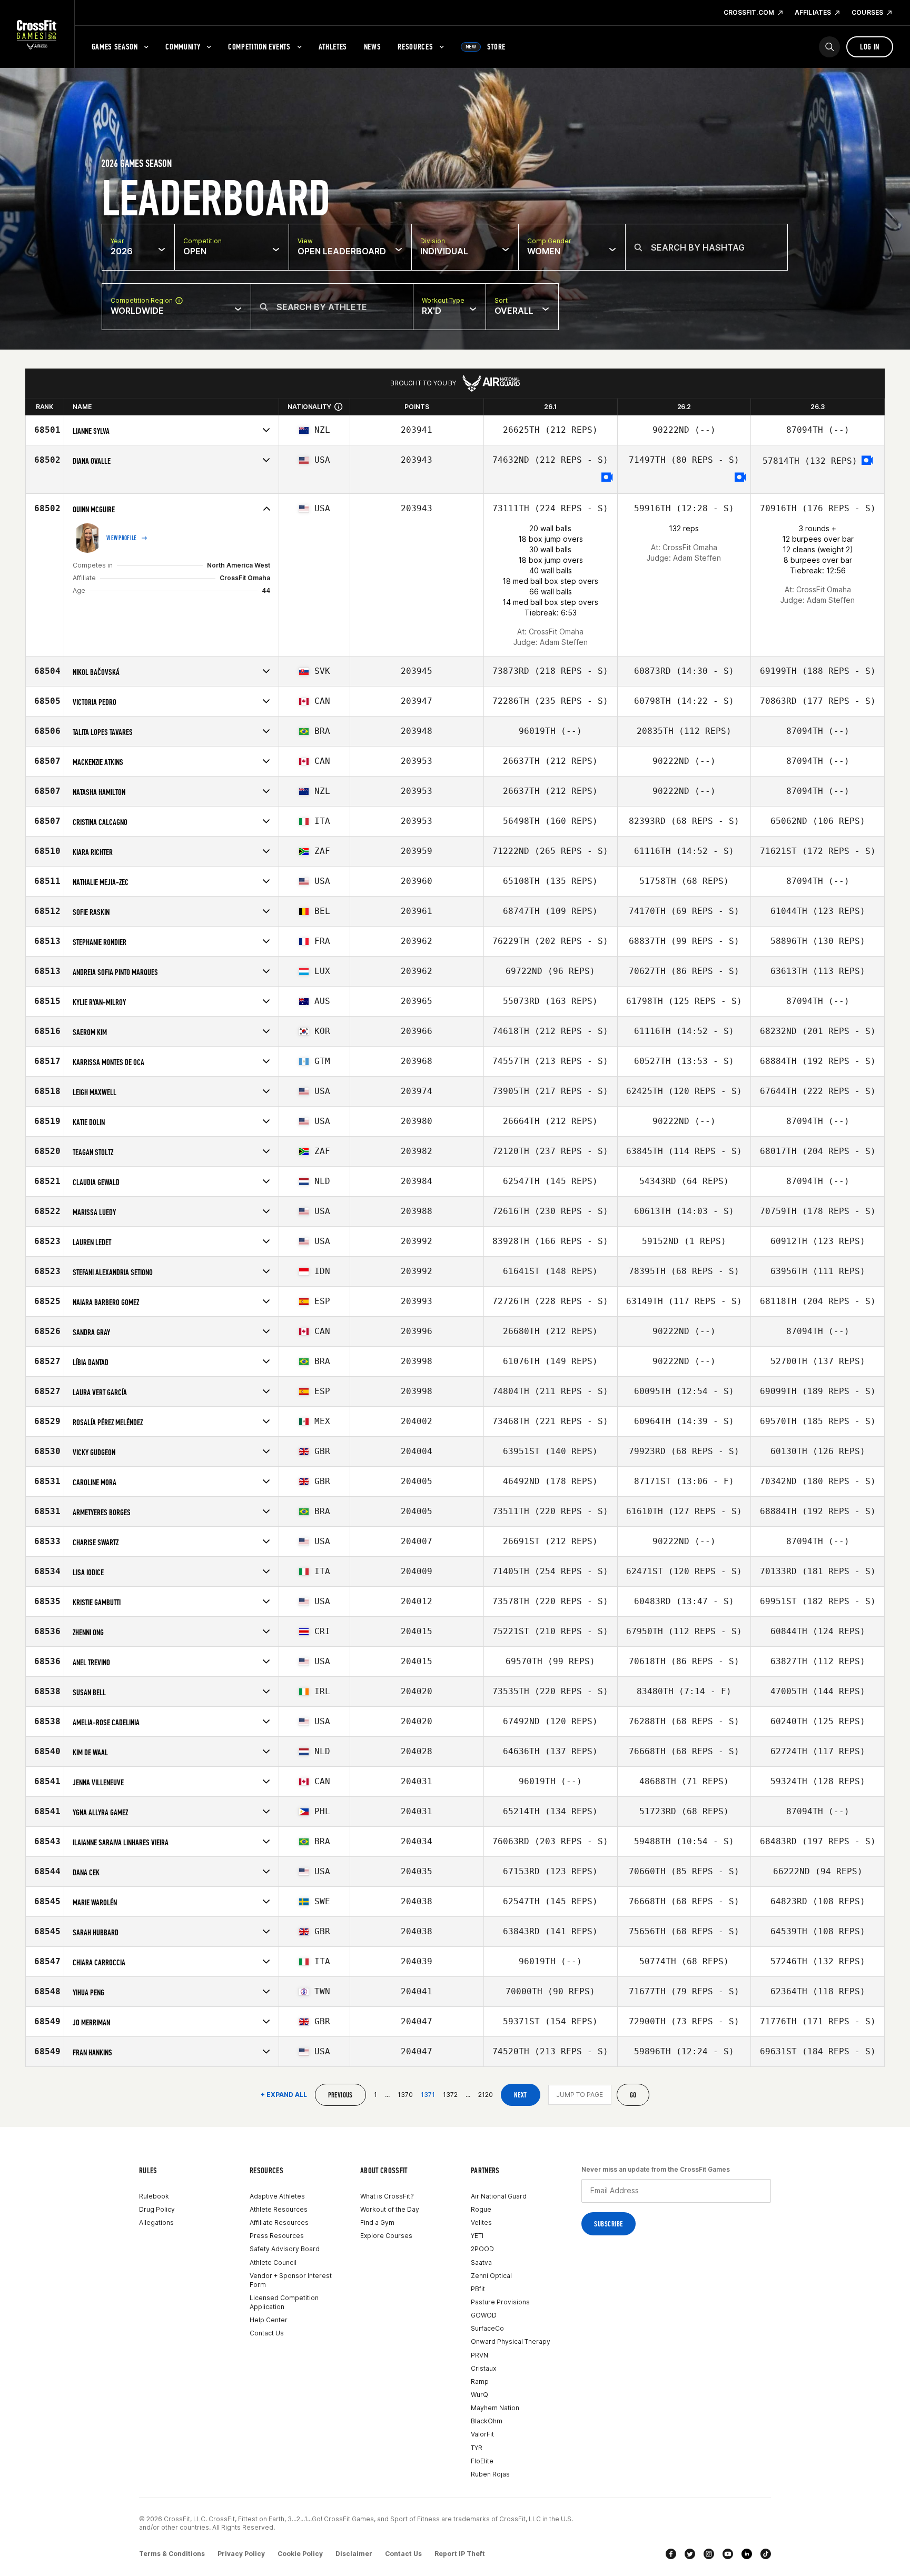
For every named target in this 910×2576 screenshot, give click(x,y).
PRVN (479, 2355)
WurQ (479, 2395)
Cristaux (483, 2368)
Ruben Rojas (490, 2474)
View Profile (122, 538)
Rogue (481, 2209)
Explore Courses (386, 2236)
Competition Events (259, 47)
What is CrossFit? (387, 2196)
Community (183, 47)
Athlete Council (273, 2262)
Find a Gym (377, 2222)
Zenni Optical (491, 2276)
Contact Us (267, 2333)
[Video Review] (607, 478)
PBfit (478, 2289)
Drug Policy (157, 2209)
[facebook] (671, 2554)
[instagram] (709, 2554)
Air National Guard (499, 2196)
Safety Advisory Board (285, 2249)
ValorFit (482, 2434)
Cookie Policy (300, 2554)
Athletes (333, 47)
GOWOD (484, 2315)
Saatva (481, 2262)
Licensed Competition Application (284, 2302)
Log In (870, 47)
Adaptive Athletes (277, 2196)
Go (633, 2095)
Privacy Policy (241, 2554)
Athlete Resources (279, 2209)
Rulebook (154, 2196)
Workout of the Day (390, 2209)
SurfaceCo (487, 2328)
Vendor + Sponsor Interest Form (291, 2280)
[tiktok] (766, 2554)
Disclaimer (354, 2554)
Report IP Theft (460, 2554)
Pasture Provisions (500, 2302)
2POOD (482, 2249)
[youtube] (728, 2554)
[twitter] (690, 2554)
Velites (481, 2222)
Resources (415, 47)
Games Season (115, 47)
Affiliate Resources (279, 2222)
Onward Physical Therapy (511, 2341)
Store (486, 47)
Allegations (156, 2222)
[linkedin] (747, 2554)
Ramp (480, 2381)
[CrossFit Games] (37, 34)
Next (521, 2095)
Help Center (269, 2320)
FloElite (482, 2461)
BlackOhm (487, 2421)
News (373, 47)
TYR (477, 2448)
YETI (477, 2236)
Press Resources (277, 2236)
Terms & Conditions (172, 2554)
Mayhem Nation (495, 2408)
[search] (829, 47)
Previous (340, 2095)
